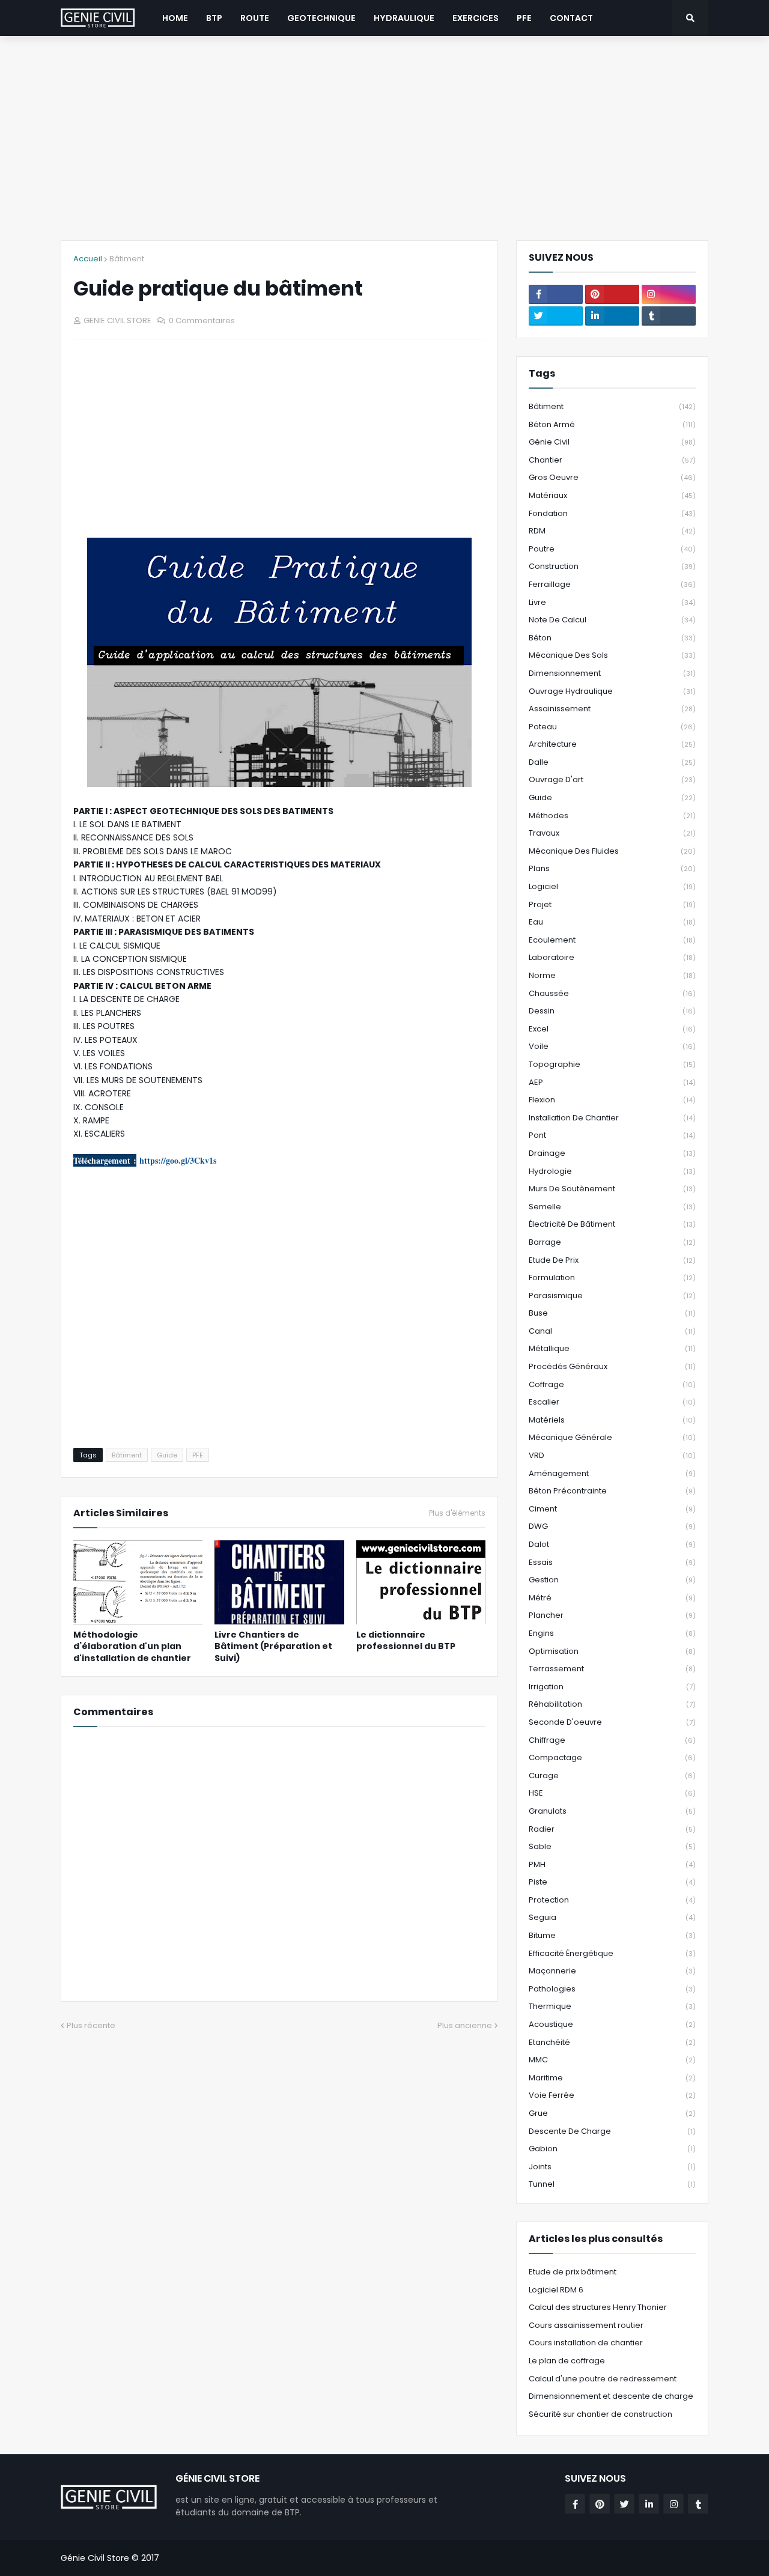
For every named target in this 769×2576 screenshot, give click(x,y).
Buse (612, 1313)
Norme (612, 975)
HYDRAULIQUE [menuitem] (404, 18)
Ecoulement (612, 940)
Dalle (612, 762)
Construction (612, 566)
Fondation (612, 513)
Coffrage (612, 1384)
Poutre (612, 549)
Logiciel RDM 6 (556, 2290)
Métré (612, 1598)
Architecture (612, 744)
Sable (612, 1846)
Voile (612, 1046)
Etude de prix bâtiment (573, 2272)
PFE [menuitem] (524, 18)
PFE (198, 1455)
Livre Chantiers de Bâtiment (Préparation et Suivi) (273, 1647)
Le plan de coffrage (567, 2361)
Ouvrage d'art (612, 779)
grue (612, 2113)
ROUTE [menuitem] (255, 18)
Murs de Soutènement (612, 1189)
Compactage (612, 1757)
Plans (612, 868)
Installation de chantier (612, 1118)
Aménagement (612, 1473)
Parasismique (612, 1296)
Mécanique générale (612, 1437)
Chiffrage (612, 1740)
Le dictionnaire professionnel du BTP (406, 1641)
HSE (612, 1793)
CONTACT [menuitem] (571, 18)
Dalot (612, 1544)
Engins (612, 1633)
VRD (612, 1455)
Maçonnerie (612, 1971)
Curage (612, 1776)
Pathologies (612, 1989)
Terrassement (612, 1669)
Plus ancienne (465, 2025)
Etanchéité (612, 2042)
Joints (612, 2167)
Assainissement (612, 709)
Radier (612, 1829)
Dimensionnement (612, 673)
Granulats (612, 1811)
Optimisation (612, 1651)
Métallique (612, 1348)
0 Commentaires (202, 320)
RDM (612, 531)
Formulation (612, 1277)
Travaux (612, 833)
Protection (612, 1900)
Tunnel (612, 2184)
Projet (612, 904)
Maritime (612, 2078)
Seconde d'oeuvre (612, 1722)
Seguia (612, 1917)
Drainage (612, 1153)
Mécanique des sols (612, 655)
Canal (612, 1331)
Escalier (612, 1402)
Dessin (612, 1011)
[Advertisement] (384, 138)
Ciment (612, 1509)
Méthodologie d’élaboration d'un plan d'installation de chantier (132, 1647)
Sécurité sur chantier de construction (600, 2414)
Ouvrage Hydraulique (612, 691)
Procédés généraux (612, 1366)
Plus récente (91, 2025)
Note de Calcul (612, 620)
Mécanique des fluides (612, 851)
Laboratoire (612, 957)
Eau (612, 922)
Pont (612, 1135)
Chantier (612, 460)
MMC (612, 2060)
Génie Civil (612, 442)
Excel (612, 1029)
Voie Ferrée (612, 2095)
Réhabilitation (612, 1704)
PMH (612, 1864)
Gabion (612, 2149)
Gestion (612, 1580)
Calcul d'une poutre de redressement (603, 2379)
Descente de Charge (612, 2131)
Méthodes (612, 816)
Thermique (612, 2006)
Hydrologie (612, 1171)
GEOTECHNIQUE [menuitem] (321, 18)
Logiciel (612, 886)
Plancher (612, 1615)
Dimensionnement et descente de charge (611, 2396)
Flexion (612, 1100)
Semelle (612, 1207)
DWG (612, 1526)
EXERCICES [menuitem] (476, 18)
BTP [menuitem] (214, 18)
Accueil (88, 259)
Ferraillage (612, 584)
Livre (612, 602)
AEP (612, 1082)
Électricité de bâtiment (612, 1224)
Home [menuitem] (175, 18)
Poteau (612, 727)
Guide (167, 1455)
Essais (612, 1562)
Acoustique (612, 2024)
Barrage (612, 1242)
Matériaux (612, 495)
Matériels (612, 1420)
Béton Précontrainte (612, 1491)
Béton (612, 638)
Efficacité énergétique (612, 1953)
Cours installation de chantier (586, 2343)
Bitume (612, 1935)
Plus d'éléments (457, 1513)
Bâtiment (127, 259)
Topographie (612, 1064)
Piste (612, 1882)
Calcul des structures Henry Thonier (598, 2307)
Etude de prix (612, 1260)
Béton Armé (612, 424)
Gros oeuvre (612, 477)
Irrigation (612, 1687)
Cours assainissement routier (586, 2325)
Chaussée (612, 993)
